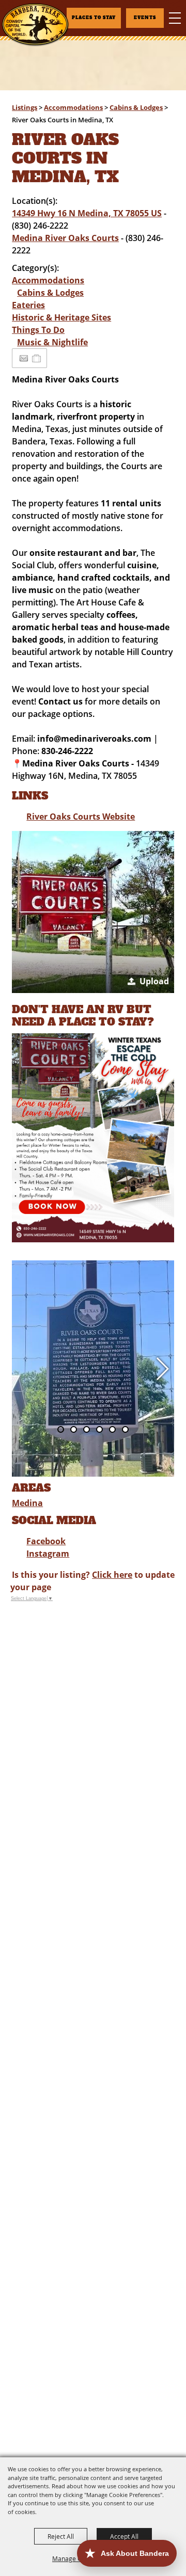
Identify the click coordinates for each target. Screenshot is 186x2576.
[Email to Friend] (24, 358)
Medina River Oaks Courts (65, 238)
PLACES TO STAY (94, 18)
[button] (93, 912)
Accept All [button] (124, 2536)
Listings (25, 107)
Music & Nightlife (52, 342)
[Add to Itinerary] (37, 358)
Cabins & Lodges (136, 107)
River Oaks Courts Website (81, 817)
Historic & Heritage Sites (61, 317)
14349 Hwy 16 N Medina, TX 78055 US (87, 213)
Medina (27, 1503)
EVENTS (145, 18)
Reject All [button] (61, 2536)
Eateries (28, 305)
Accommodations (73, 107)
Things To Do (38, 330)
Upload (154, 981)
